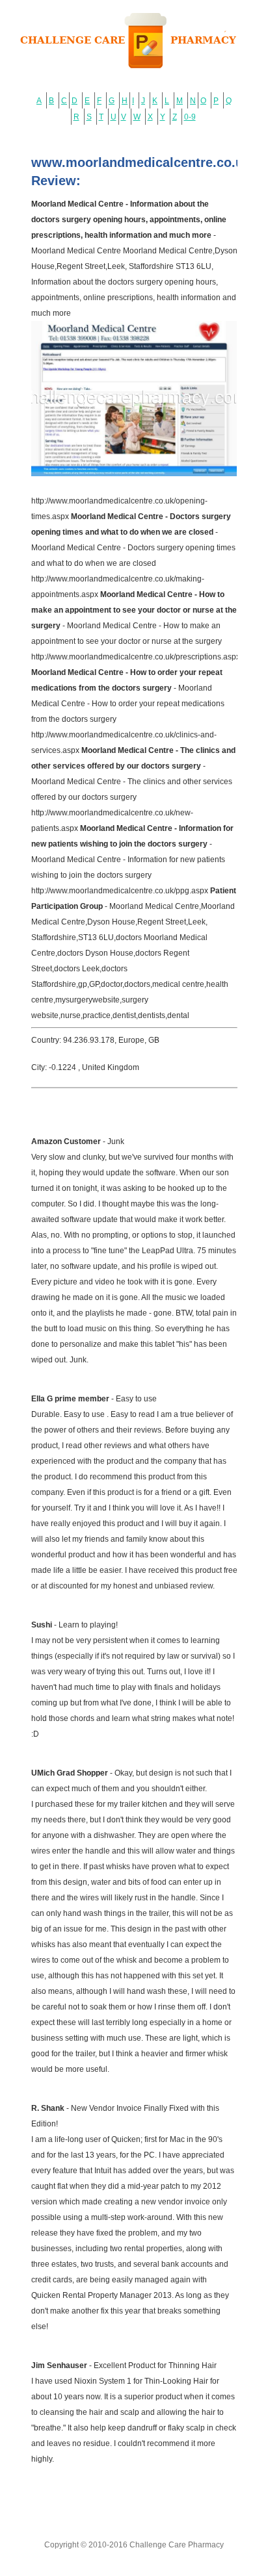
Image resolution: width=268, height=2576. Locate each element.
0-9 (190, 117)
